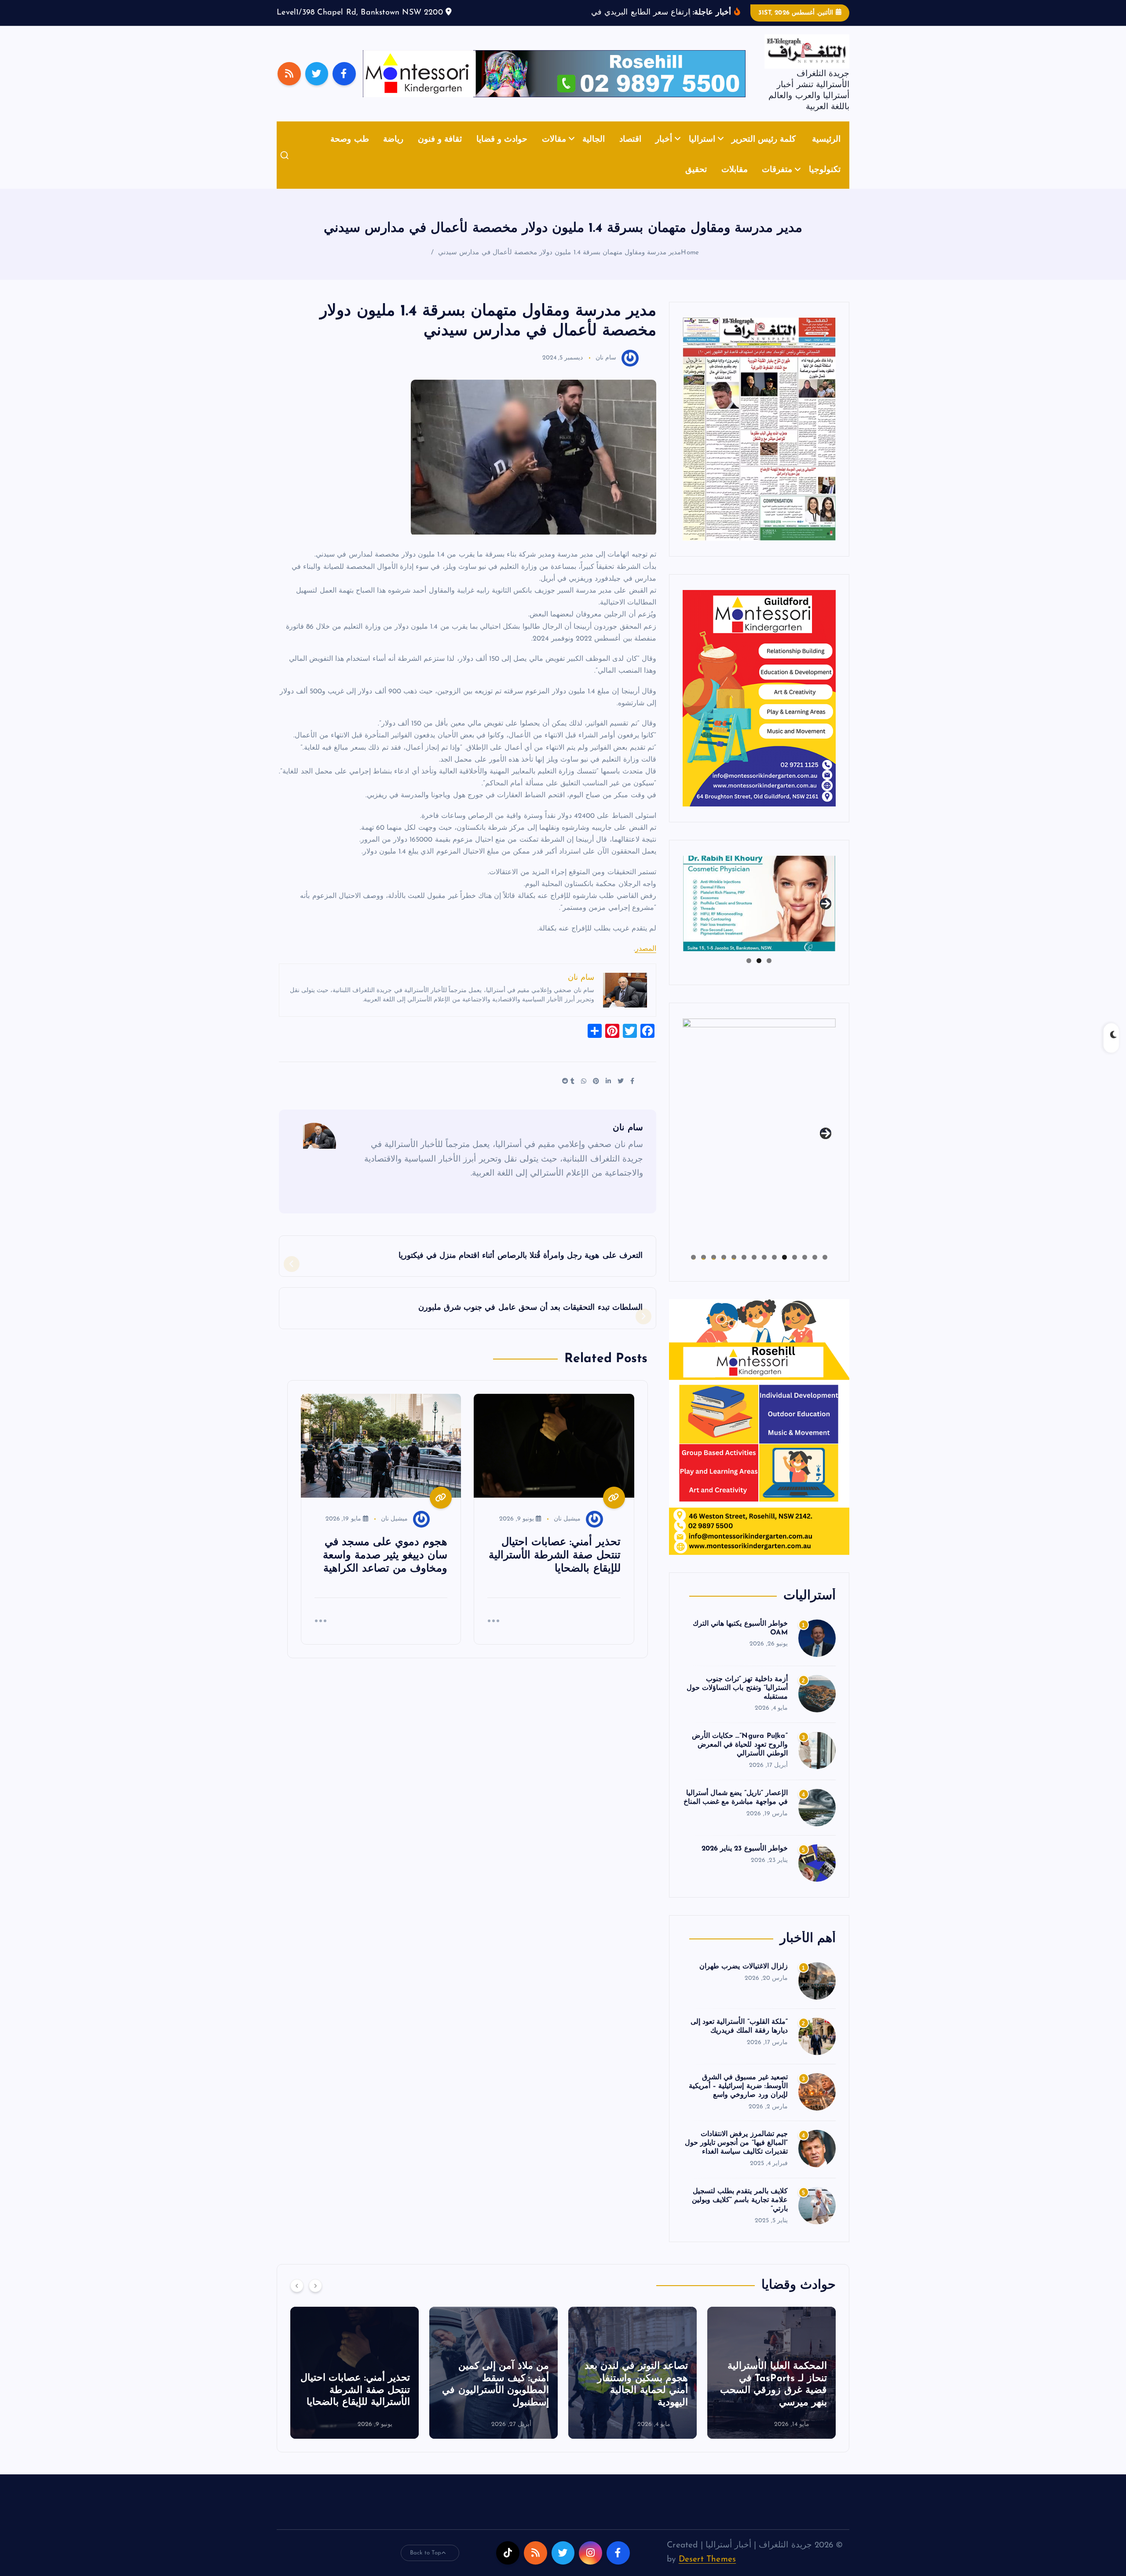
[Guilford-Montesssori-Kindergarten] (759, 711)
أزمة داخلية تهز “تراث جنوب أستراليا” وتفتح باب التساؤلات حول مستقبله (737, 1701)
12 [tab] (714, 1271)
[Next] (315, 2299)
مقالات (554, 153)
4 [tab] (795, 1271)
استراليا (702, 153)
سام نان (606, 372)
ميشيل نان (567, 1532)
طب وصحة (349, 153)
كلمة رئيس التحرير (764, 153)
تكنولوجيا (825, 184)
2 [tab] (759, 974)
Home (690, 266)
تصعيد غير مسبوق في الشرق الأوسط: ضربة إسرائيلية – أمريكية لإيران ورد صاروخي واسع (738, 2100)
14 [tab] (693, 1271)
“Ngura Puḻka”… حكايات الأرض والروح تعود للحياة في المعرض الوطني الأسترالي (740, 1759)
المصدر (646, 963)
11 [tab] (723, 1271)
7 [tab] (764, 1271)
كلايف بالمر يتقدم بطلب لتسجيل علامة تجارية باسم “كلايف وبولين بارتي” (740, 2214)
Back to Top (426, 2566)
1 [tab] (769, 974)
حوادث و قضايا (502, 153)
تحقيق (696, 184)
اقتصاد (630, 153)
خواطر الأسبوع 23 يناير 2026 (745, 1862)
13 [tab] (704, 1271)
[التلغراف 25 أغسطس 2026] (759, 442)
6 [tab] (774, 1271)
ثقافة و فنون (440, 153)
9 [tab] (744, 1271)
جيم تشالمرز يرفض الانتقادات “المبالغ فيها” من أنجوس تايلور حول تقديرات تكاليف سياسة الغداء (736, 2157)
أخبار (664, 153)
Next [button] (826, 916)
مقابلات (735, 184)
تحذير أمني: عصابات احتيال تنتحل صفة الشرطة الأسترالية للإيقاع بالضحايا (494, 2404)
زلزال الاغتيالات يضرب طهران (744, 1980)
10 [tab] (734, 1271)
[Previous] (297, 2299)
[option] (771, 2386)
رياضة (393, 153)
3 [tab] (749, 974)
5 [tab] (784, 1271)
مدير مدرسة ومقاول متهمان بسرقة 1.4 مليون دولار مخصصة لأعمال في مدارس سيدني (559, 266)
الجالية (594, 153)
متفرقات (777, 184)
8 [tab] (754, 1271)
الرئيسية (826, 153)
